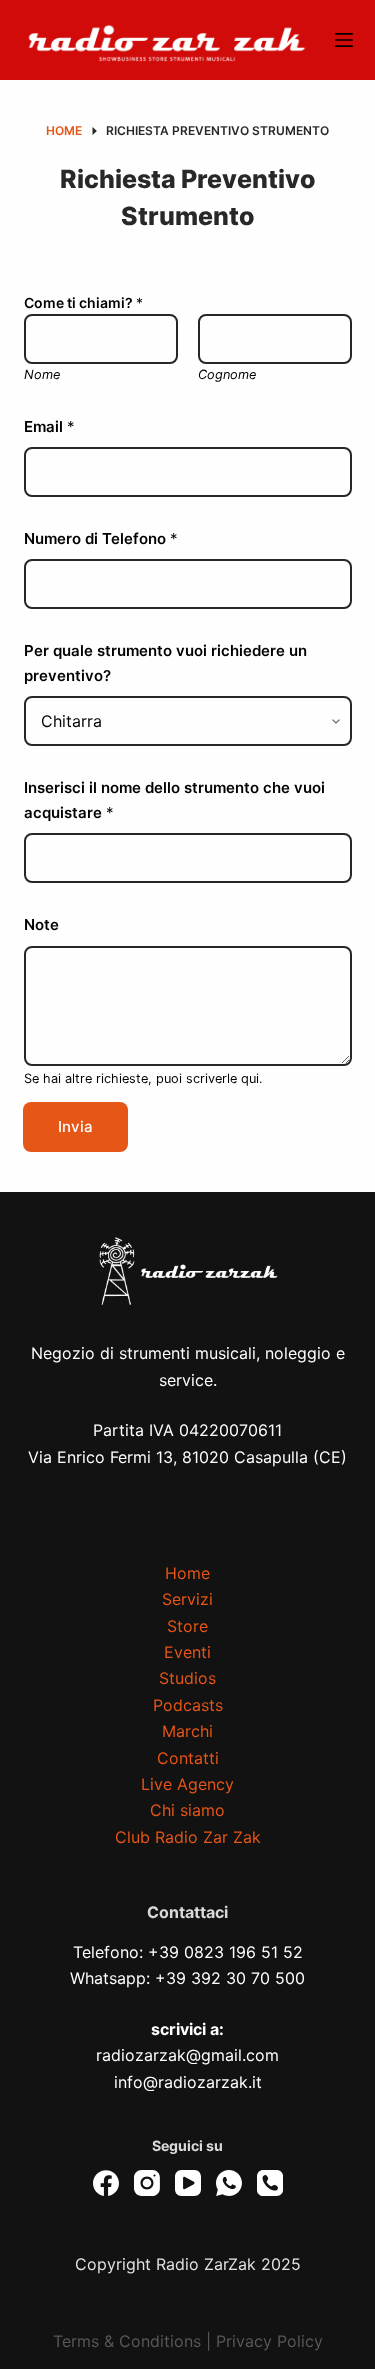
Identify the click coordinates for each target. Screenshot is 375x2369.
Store (187, 1626)
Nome (42, 374)
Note (41, 924)
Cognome (227, 374)
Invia (75, 1126)
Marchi (187, 1731)
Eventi (187, 1652)
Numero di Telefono (101, 538)
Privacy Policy (269, 2341)
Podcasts (188, 1705)
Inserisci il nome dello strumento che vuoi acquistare (174, 800)
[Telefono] (270, 2183)
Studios (187, 1678)
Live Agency (187, 1784)
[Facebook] (106, 2183)
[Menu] (344, 40)
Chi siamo (187, 1810)
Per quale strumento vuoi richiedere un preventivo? (165, 663)
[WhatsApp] (229, 2183)
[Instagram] (147, 2183)
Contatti (188, 1758)
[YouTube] (188, 2183)
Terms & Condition (123, 2341)
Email (49, 426)
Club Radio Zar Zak (188, 1837)
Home (187, 1573)
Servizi (187, 1599)
